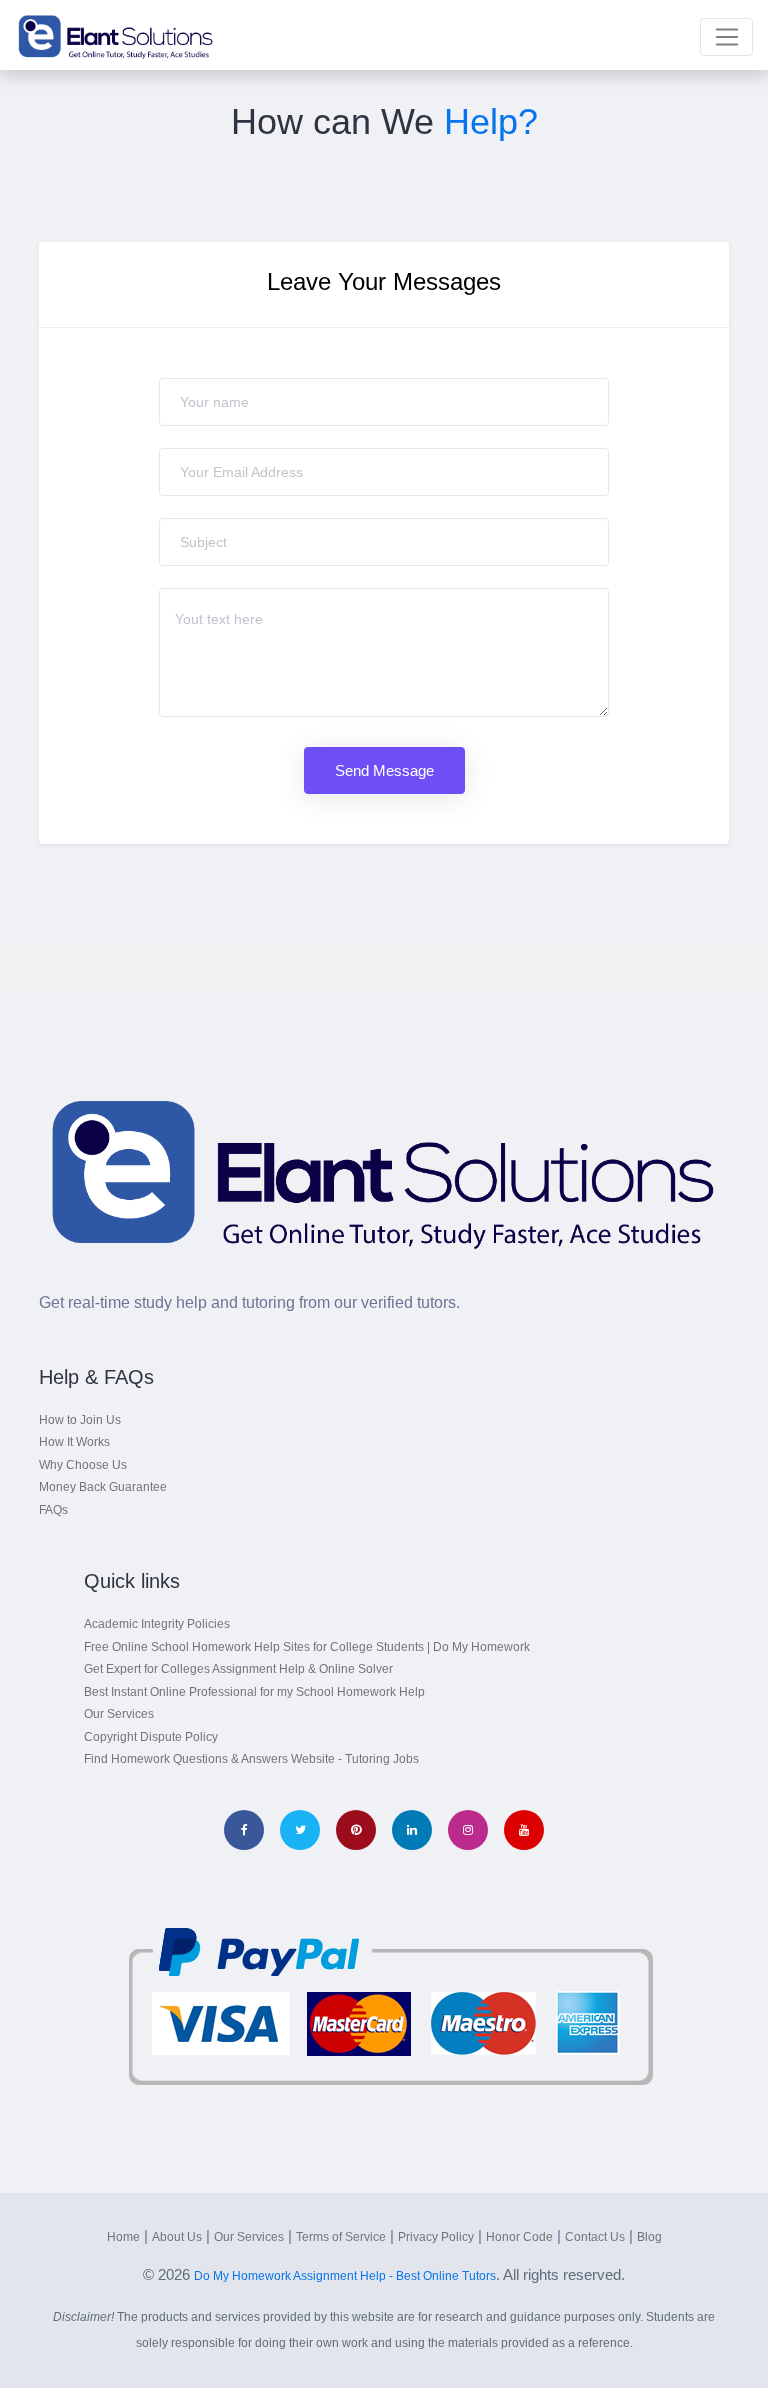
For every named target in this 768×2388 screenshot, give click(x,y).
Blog (649, 2237)
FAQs (53, 1510)
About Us (177, 2237)
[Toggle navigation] (726, 37)
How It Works (74, 1442)
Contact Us (595, 2237)
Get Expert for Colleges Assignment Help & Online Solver (238, 1669)
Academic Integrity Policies (157, 1624)
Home (123, 2237)
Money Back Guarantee (103, 1487)
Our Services (119, 1714)
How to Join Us (80, 1420)
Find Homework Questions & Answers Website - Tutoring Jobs (251, 1759)
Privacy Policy (436, 2237)
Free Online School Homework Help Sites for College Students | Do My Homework (307, 1647)
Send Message (384, 770)
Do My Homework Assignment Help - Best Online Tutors (345, 2276)
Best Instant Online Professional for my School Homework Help (254, 1692)
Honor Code (519, 2237)
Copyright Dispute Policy (151, 1737)
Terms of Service (341, 2237)
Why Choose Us (83, 1465)
